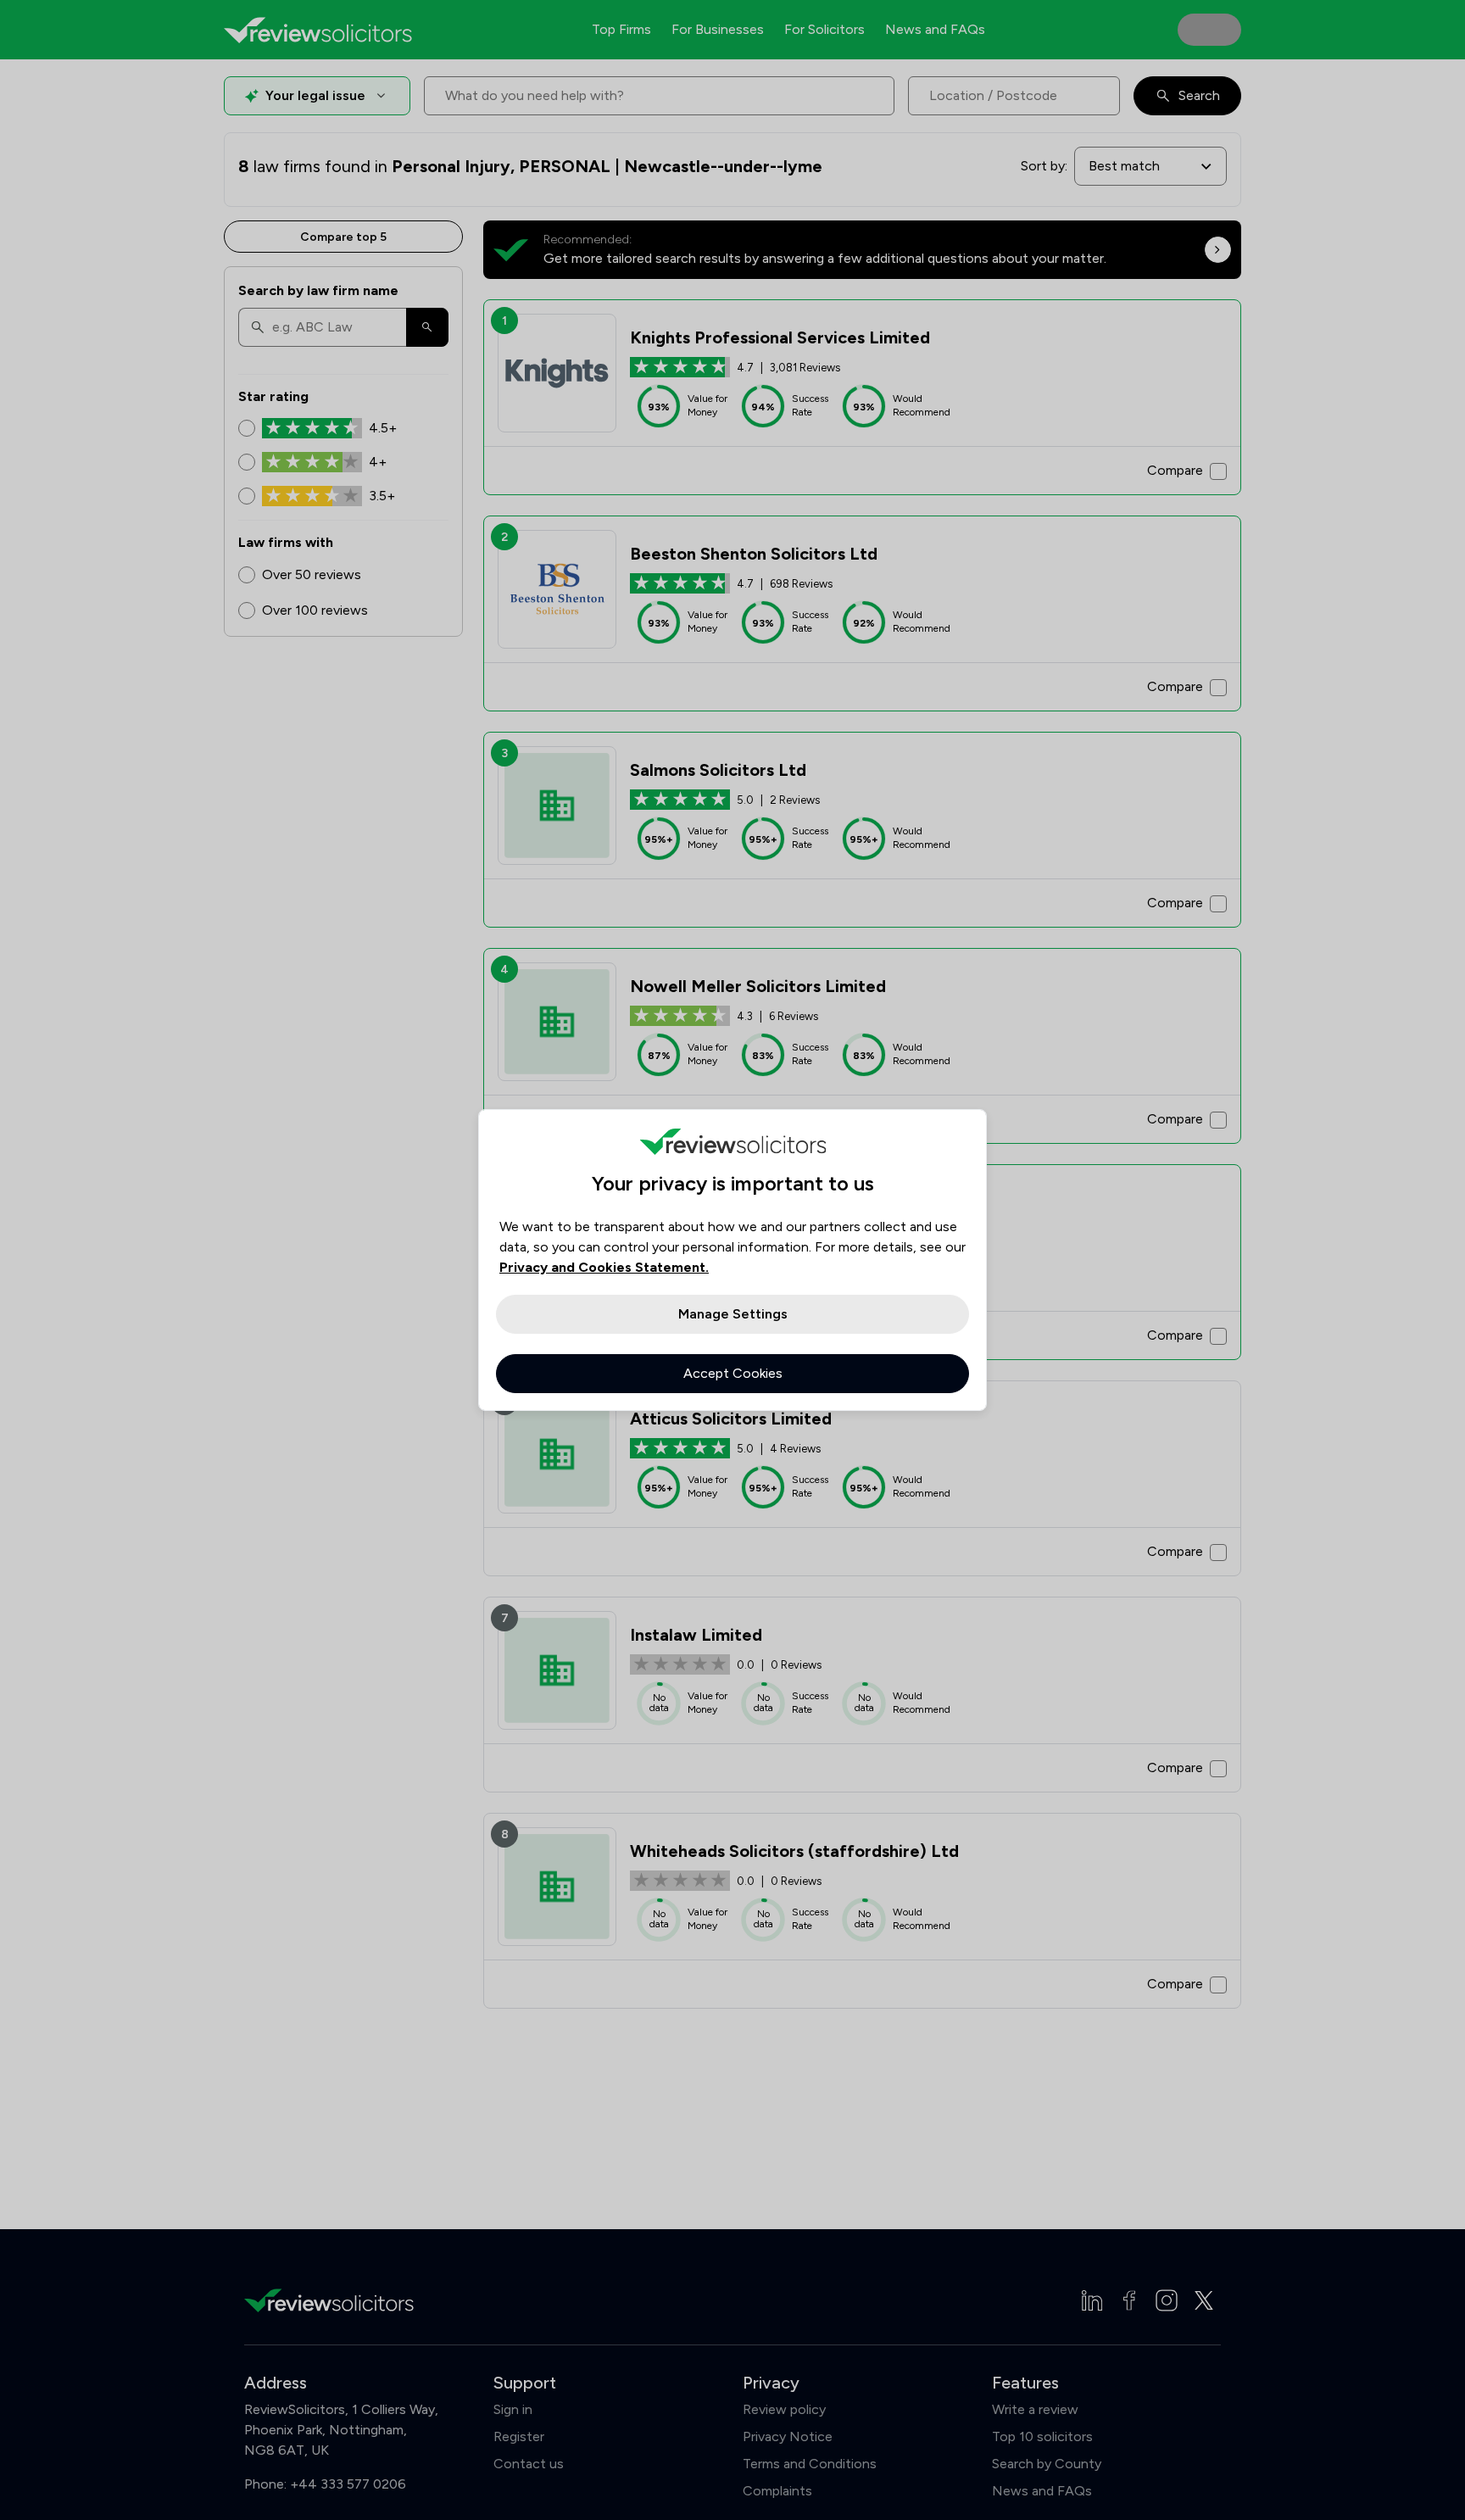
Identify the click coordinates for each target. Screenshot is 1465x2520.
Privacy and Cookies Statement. (604, 1267)
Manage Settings (733, 1314)
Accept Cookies (733, 1373)
